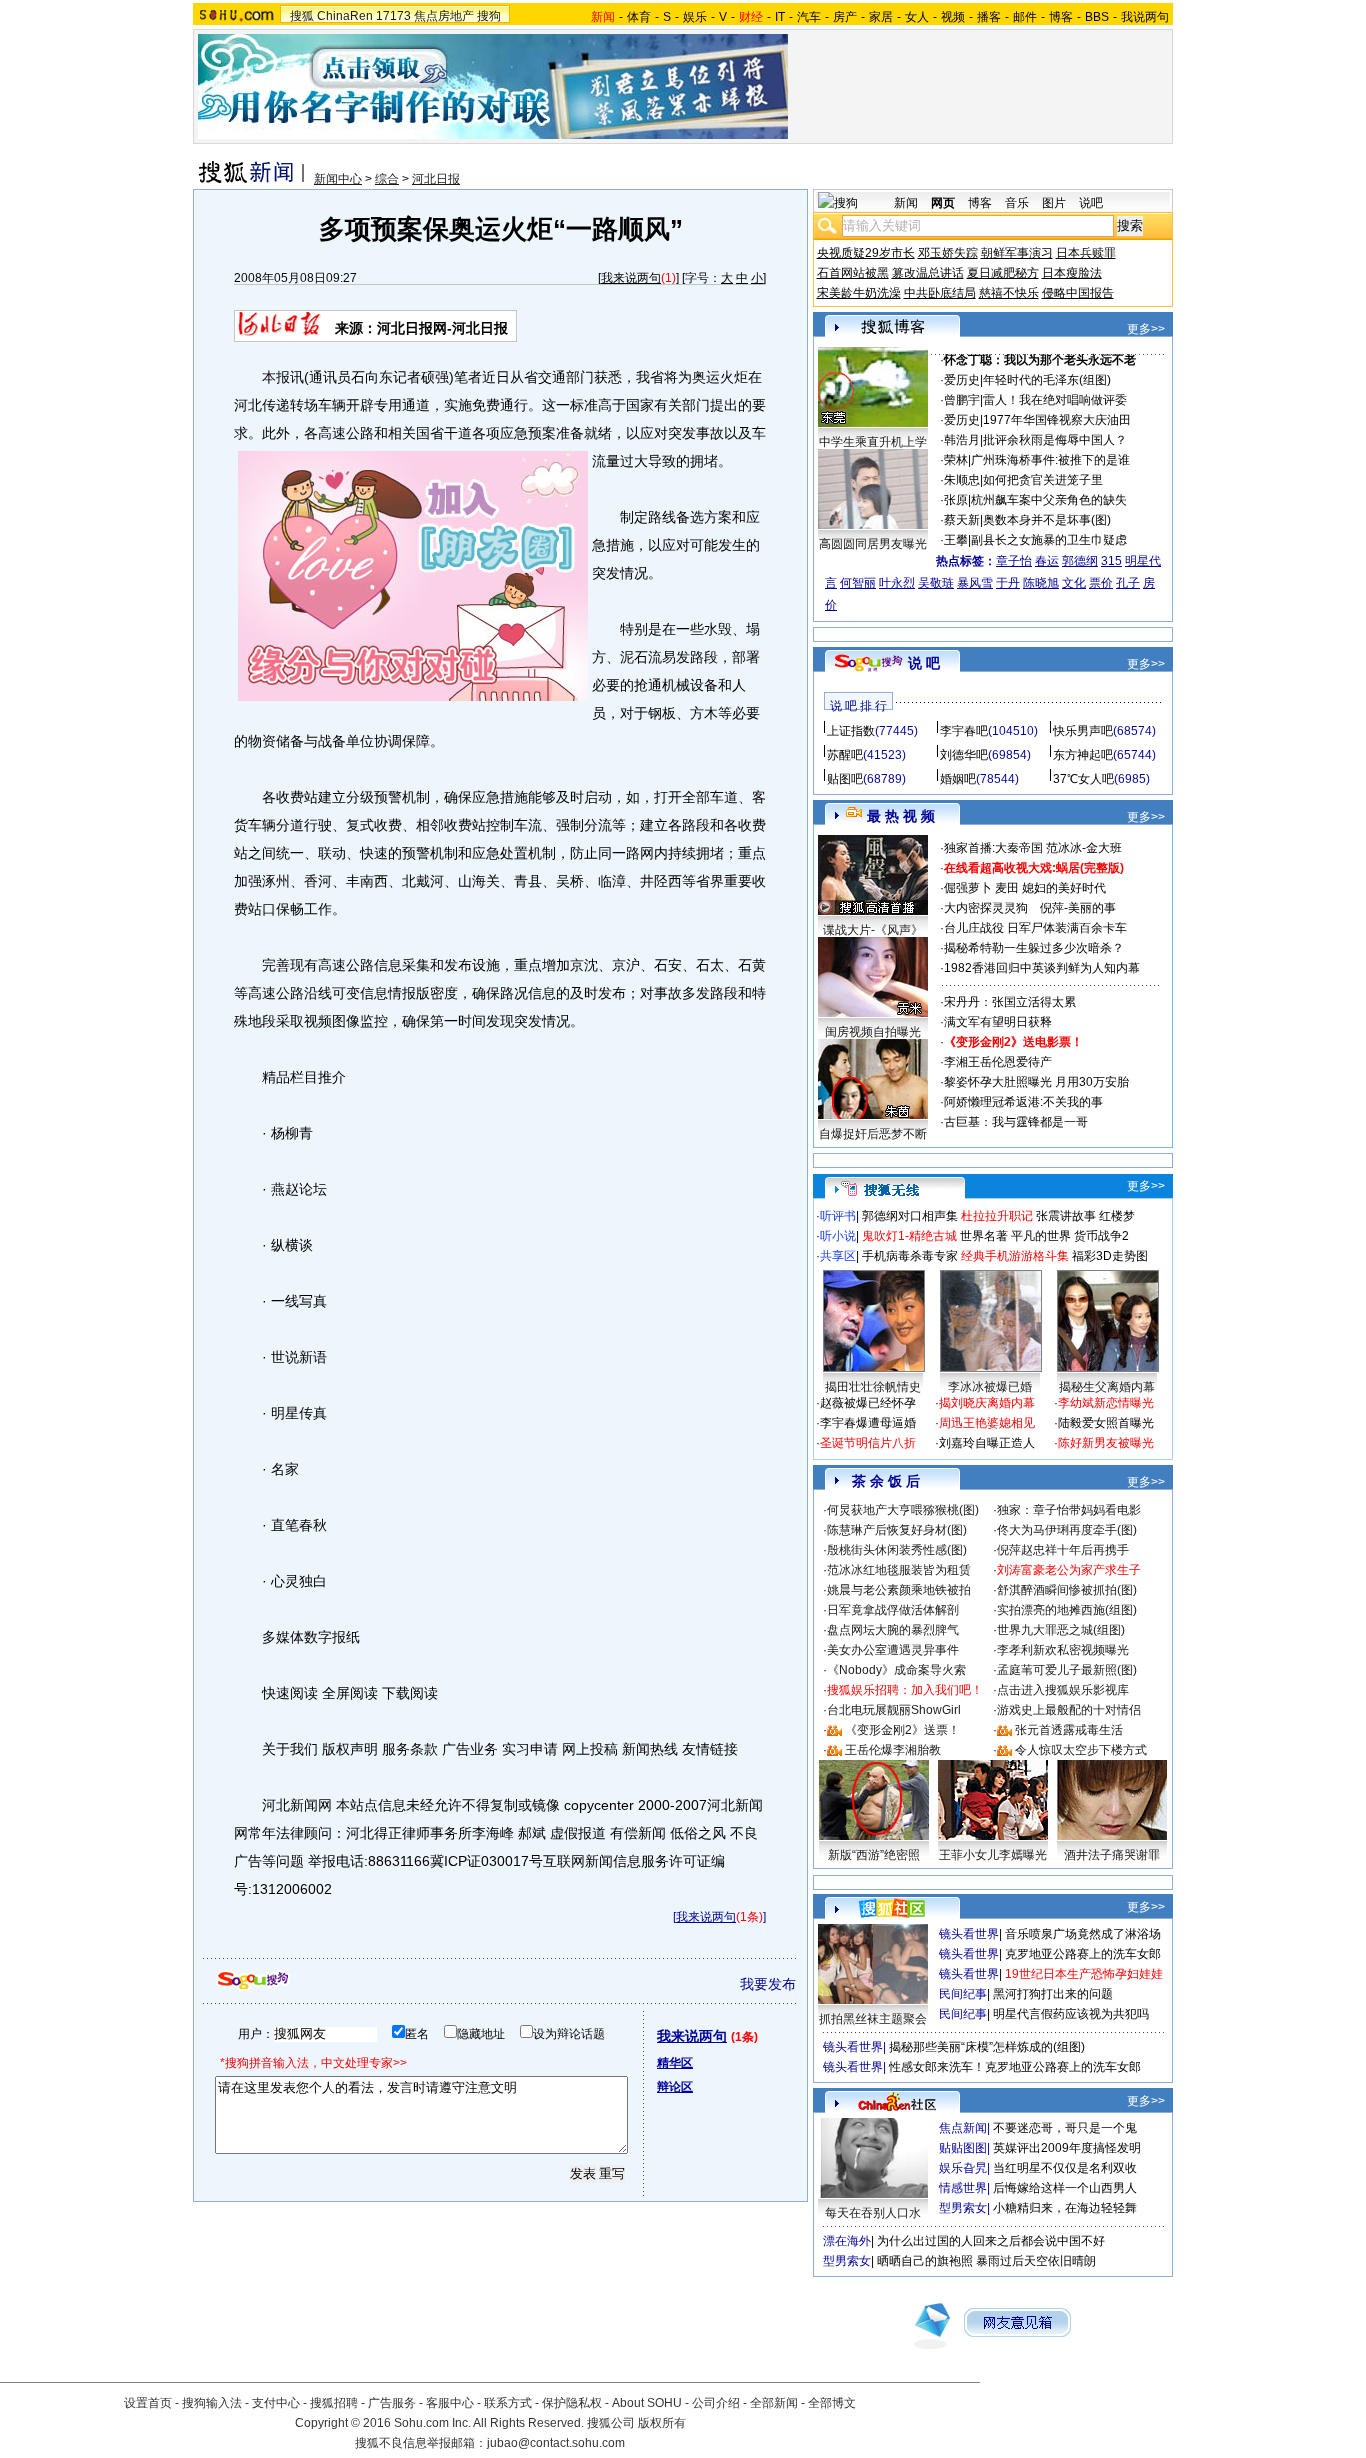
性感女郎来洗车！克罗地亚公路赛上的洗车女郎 (1015, 2067)
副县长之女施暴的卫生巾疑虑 (1049, 540)
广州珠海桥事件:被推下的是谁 (1050, 460)
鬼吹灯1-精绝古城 (909, 1236)
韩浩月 (962, 440)
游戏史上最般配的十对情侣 (1069, 1710)
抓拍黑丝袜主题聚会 (873, 2019)
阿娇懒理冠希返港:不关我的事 (1023, 1102)
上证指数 (851, 731)
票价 (1101, 583)
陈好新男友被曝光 (1106, 1443)
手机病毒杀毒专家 (910, 1256)
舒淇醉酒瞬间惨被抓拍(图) (1067, 1590)
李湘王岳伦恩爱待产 (998, 1062)
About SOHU (647, 2403)
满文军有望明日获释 (998, 1022)
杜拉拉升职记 (997, 1216)
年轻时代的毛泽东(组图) (1047, 380)
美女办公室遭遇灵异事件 (893, 1650)
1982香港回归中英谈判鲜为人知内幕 (1042, 968)
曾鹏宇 (962, 400)
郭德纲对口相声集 (910, 1216)
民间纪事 (963, 1994)
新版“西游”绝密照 (874, 1855)
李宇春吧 (964, 731)
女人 (917, 17)
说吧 (1091, 203)
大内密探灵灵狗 (986, 908)
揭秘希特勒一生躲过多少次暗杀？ (1034, 948)
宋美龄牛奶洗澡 (859, 293)
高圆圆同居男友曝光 (873, 544)
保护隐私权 (572, 2403)
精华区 (675, 2063)
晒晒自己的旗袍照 (925, 2261)
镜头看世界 (969, 1934)
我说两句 (1145, 17)
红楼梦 (1117, 1216)
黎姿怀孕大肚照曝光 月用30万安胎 (1036, 1082)
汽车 (809, 17)
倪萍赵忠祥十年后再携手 (1063, 1550)
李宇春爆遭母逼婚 (868, 1423)
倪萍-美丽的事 (1078, 908)
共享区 (838, 1256)
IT (780, 17)
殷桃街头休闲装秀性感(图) (897, 1550)
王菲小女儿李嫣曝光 (993, 1855)
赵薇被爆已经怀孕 (868, 1403)
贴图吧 (845, 779)
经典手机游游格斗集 (1015, 1256)
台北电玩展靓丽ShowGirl (894, 1710)
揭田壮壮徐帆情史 (873, 1387)
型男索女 (963, 2208)
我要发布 (768, 1984)
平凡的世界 (1041, 1236)
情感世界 (963, 2188)
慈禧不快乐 (1009, 293)
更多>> (1146, 329)
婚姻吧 (958, 779)
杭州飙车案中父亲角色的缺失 (1049, 500)
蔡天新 (962, 520)
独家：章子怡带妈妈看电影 (1069, 1510)
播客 (989, 17)
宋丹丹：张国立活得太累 (1010, 1002)
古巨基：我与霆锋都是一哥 (1016, 1122)
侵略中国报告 (1078, 293)
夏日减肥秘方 (1003, 273)
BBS (1097, 17)
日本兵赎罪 (1086, 253)
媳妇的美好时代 (1064, 888)
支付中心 (276, 2403)
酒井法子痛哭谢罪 (1112, 1855)
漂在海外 (847, 2241)
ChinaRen (345, 16)
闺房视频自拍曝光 (873, 1032)
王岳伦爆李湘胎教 (893, 1750)
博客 (1061, 17)
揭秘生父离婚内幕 (1107, 1387)
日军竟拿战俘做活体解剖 (893, 1610)
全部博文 (832, 2403)
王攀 (956, 540)
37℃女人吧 (1083, 779)
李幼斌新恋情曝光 (1106, 1403)
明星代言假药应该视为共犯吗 (1071, 2014)
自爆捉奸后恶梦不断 (873, 1134)
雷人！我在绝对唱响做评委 (1055, 400)
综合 (387, 179)
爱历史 (962, 380)
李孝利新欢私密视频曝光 (1063, 1650)
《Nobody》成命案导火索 (896, 1670)
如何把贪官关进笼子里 (1043, 480)
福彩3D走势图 (1110, 1256)
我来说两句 (631, 278)
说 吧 (924, 663)
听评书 (838, 1216)
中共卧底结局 (940, 293)
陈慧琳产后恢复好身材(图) (897, 1530)
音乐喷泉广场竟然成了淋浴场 (1083, 1934)
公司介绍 (716, 2403)
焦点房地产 (444, 16)
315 (1111, 561)
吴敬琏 (936, 583)
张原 (956, 500)
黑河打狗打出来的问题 (1053, 1994)
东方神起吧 (1083, 755)
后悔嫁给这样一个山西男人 (1065, 2188)
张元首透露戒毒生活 (1069, 1730)
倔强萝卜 (968, 888)
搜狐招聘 (334, 2403)
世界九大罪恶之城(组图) (1061, 1630)
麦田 (1007, 888)
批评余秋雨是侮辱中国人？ (1055, 440)
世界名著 (984, 1236)
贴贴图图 (963, 2148)
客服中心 (450, 2403)
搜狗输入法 (212, 2403)
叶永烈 (897, 583)
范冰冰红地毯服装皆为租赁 (899, 1570)
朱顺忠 (962, 480)
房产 (845, 17)
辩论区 (675, 2087)
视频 (953, 17)
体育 (639, 17)
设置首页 (148, 2403)
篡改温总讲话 (928, 273)
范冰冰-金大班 (1084, 848)
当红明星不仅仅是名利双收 (1065, 2168)
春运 (1047, 561)
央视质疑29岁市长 (866, 253)
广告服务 (392, 2403)
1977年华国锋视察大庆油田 (1057, 420)
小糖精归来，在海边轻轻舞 (1065, 2208)
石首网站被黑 (853, 273)
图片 (1054, 203)
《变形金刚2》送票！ (902, 1730)
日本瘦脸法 (1072, 273)
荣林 (956, 460)
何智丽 (858, 583)
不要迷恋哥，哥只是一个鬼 (1065, 2128)
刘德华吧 (964, 755)
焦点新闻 (963, 2128)
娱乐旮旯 (963, 2168)
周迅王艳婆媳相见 (987, 1423)
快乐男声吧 (1083, 731)
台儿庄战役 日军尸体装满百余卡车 (1035, 928)
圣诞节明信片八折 (868, 1443)
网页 (943, 203)
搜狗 (489, 16)
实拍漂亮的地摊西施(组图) (1067, 1610)
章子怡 (1014, 561)
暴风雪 (975, 583)
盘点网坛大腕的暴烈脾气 (893, 1630)
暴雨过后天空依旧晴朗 (1036, 2261)
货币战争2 (1101, 1236)
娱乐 (695, 17)
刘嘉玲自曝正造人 (987, 1443)
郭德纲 (1080, 561)
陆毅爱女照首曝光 (1106, 1423)
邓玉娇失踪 (948, 253)
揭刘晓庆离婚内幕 (987, 1403)
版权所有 (662, 2423)
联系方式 (508, 2403)
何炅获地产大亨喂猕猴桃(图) (903, 1510)
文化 (1074, 583)
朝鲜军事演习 (1017, 253)
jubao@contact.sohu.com (556, 2443)
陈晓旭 (1041, 583)
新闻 (906, 203)
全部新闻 (774, 2403)
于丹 (1008, 583)
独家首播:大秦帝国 (993, 848)
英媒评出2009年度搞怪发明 (1067, 2148)
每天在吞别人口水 (873, 2213)
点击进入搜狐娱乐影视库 (1063, 1690)
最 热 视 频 (901, 816)
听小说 (838, 1236)
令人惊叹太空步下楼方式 (1081, 1750)
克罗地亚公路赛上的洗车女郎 (1083, 1954)
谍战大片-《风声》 (873, 930)
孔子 (1128, 583)
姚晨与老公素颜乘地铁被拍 (899, 1590)
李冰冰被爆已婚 (990, 1387)
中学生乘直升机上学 (873, 442)
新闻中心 (338, 179)
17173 (393, 16)
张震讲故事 (1066, 1216)
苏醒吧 (845, 755)
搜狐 (302, 16)
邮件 (1025, 17)
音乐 (1017, 203)
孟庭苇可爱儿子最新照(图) (1067, 1670)
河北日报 (436, 179)
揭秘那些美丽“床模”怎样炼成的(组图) (987, 2047)
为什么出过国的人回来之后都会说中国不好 (991, 2241)
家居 (881, 17)
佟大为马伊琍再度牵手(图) (1067, 1530)
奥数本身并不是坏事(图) (1047, 520)
